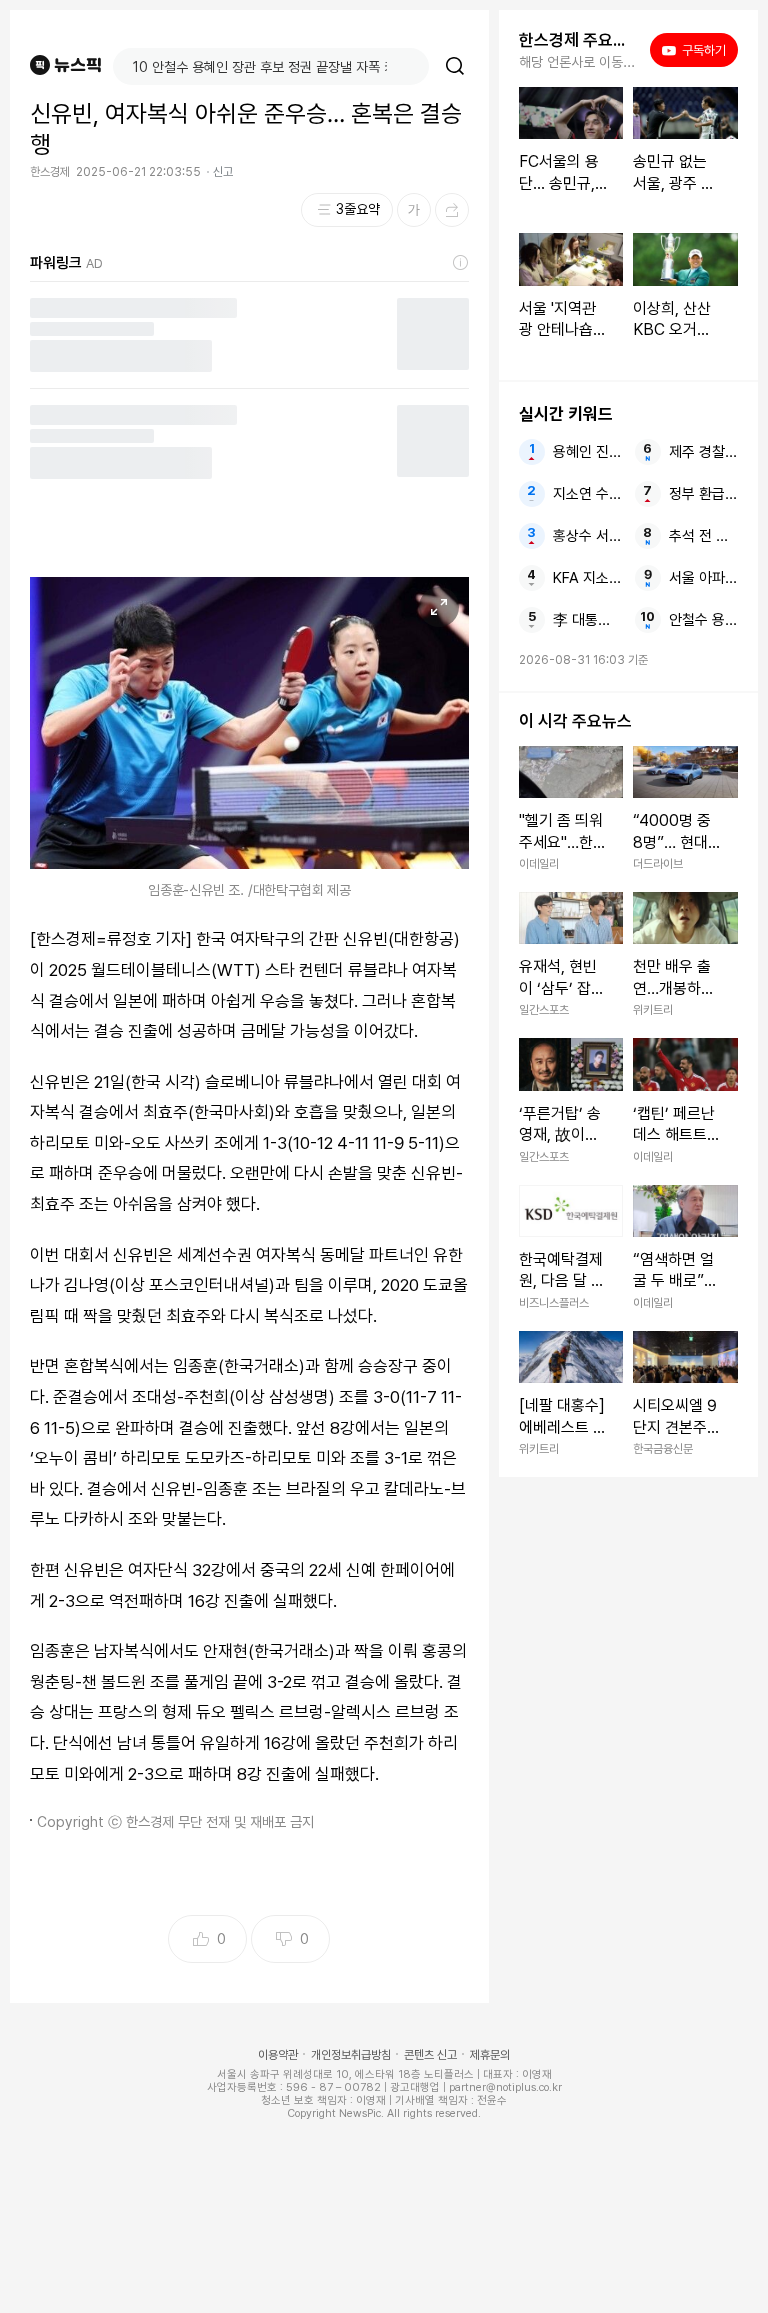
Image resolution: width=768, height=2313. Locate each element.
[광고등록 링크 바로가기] (461, 263)
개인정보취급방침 (351, 2055)
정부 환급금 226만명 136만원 (703, 494)
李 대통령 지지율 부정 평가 (587, 620)
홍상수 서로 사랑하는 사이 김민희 (587, 536)
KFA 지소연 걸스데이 (587, 578)
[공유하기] (452, 210)
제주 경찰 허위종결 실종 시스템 (703, 452)
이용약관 (278, 2055)
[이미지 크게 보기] (439, 607)
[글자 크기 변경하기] (414, 210)
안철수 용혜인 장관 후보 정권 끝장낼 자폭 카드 (703, 620)
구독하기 (697, 50)
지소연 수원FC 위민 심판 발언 (587, 494)
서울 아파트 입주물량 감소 (703, 578)
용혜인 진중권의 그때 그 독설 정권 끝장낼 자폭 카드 (587, 452)
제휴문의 (490, 2055)
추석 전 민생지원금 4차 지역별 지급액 (703, 536)
